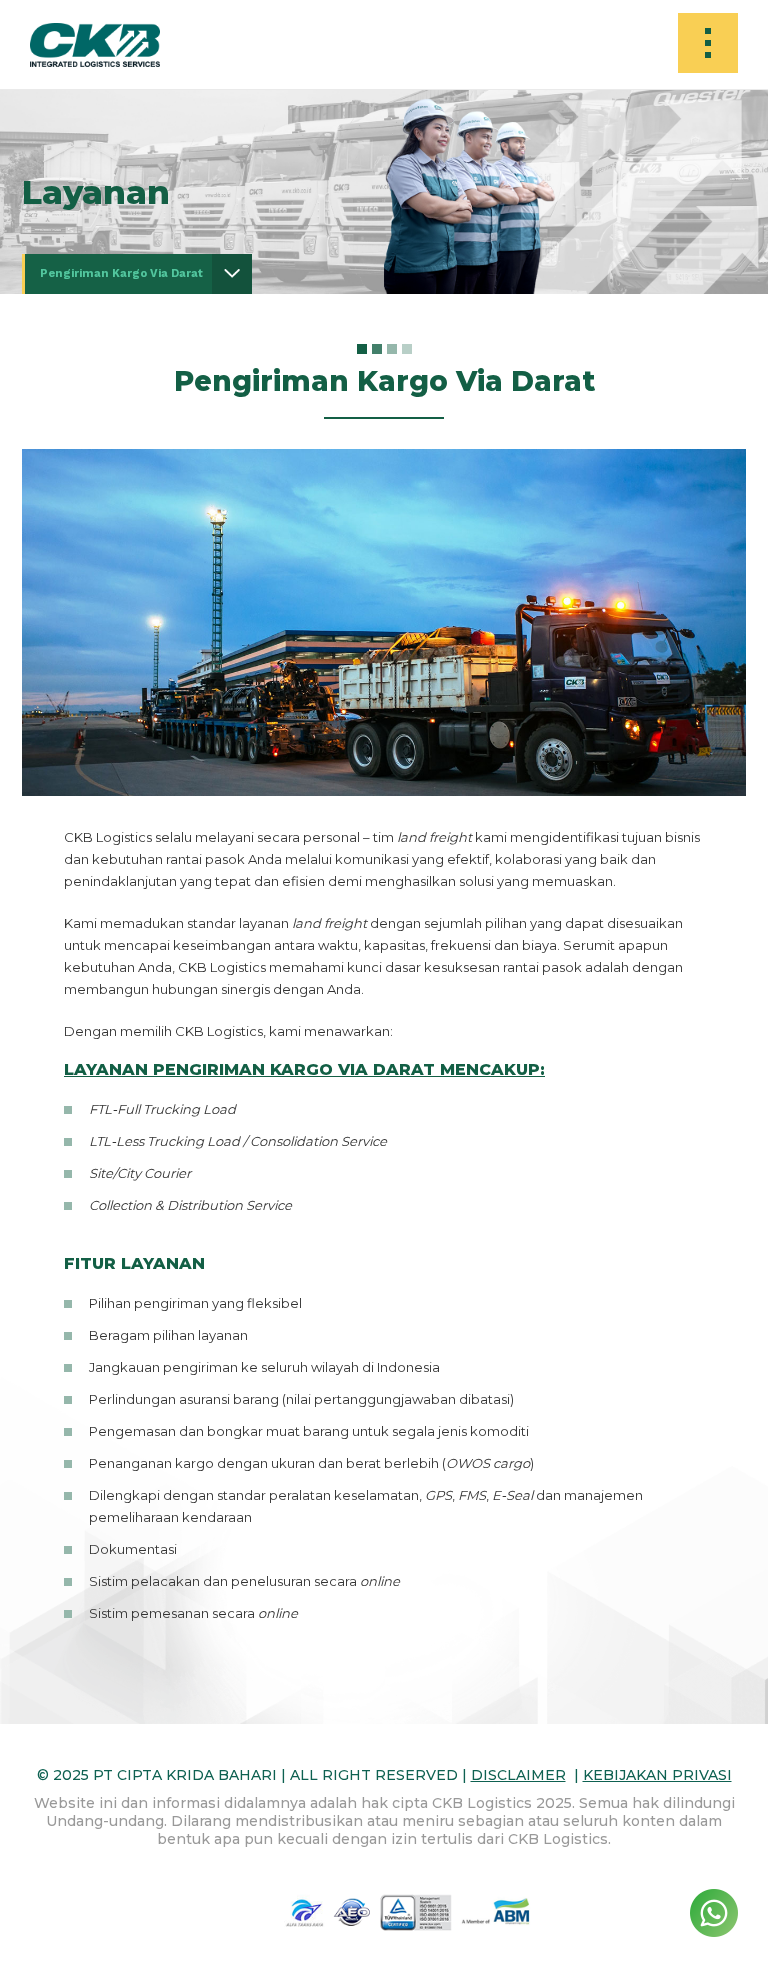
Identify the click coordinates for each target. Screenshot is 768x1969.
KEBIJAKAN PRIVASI (657, 1775)
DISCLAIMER (518, 1775)
